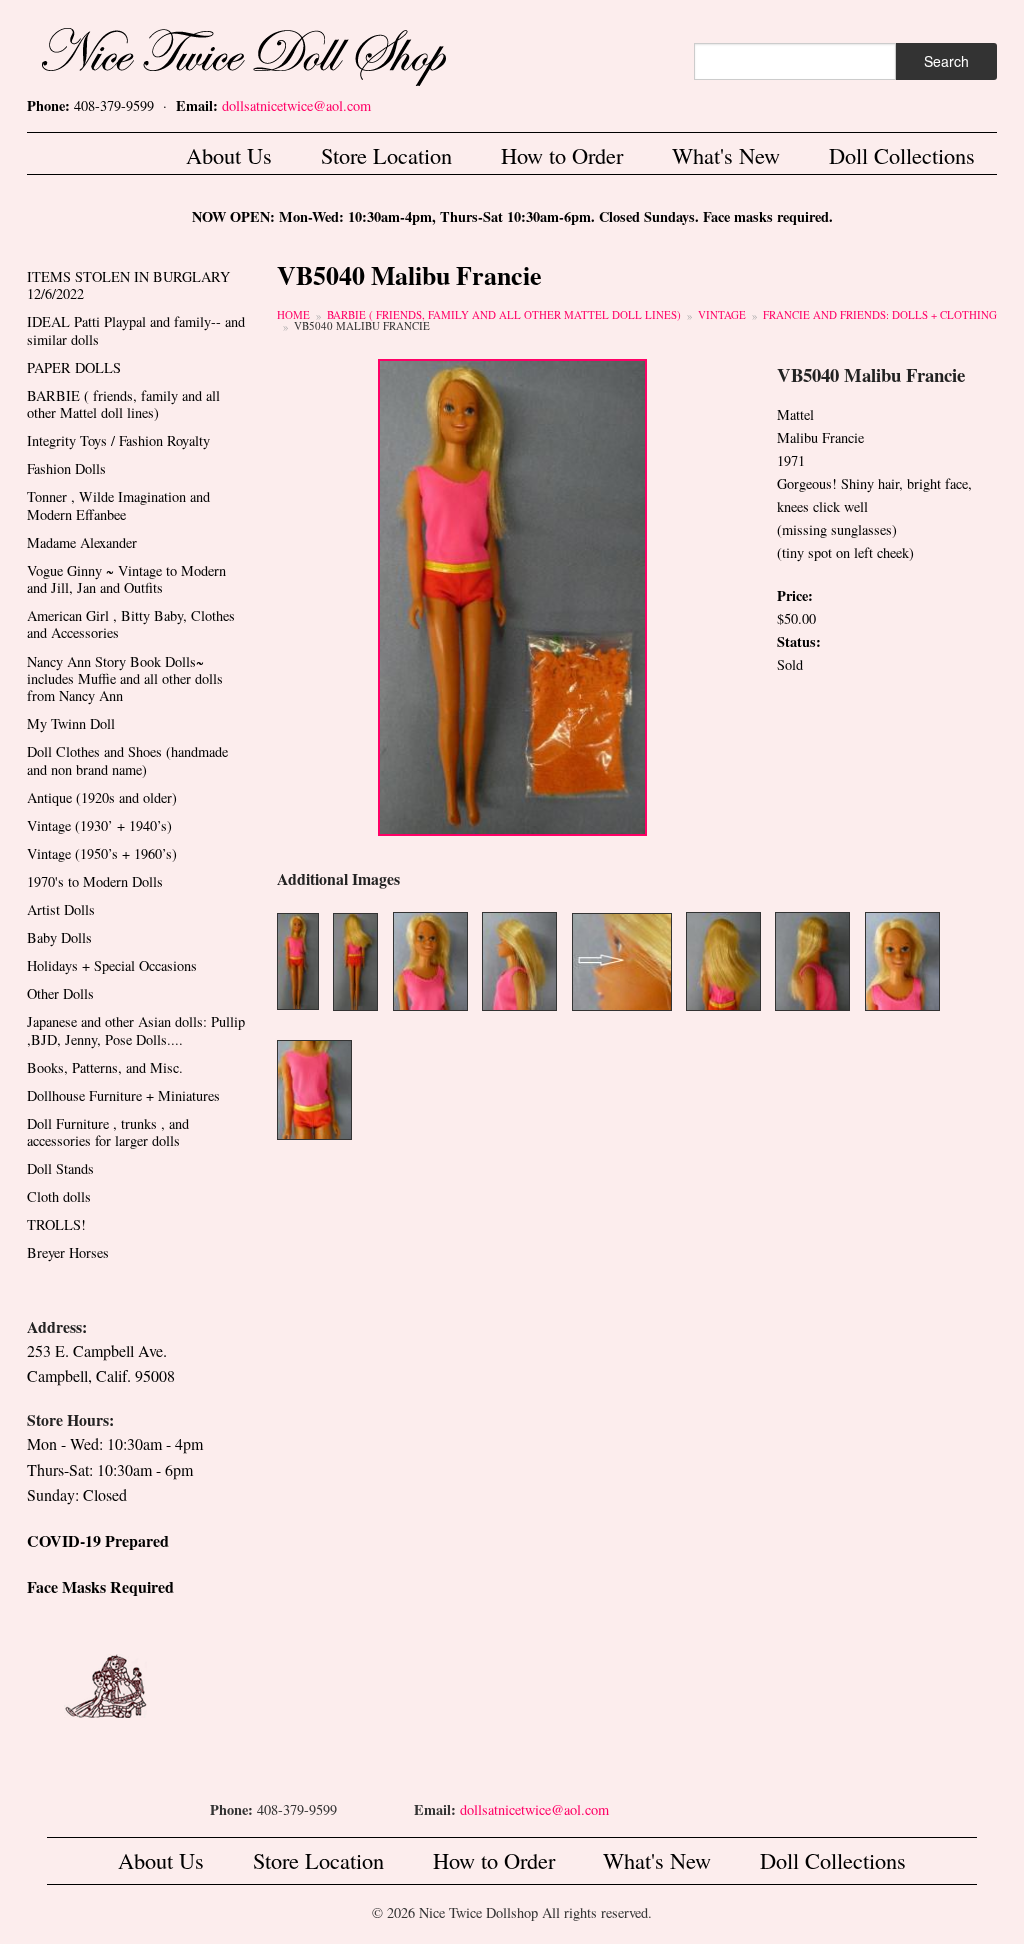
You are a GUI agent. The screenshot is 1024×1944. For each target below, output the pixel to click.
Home (293, 314)
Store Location (386, 155)
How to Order (562, 155)
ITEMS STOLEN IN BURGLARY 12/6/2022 (128, 285)
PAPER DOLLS (74, 367)
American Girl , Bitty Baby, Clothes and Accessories (131, 624)
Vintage (722, 314)
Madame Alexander (82, 542)
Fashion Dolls (66, 468)
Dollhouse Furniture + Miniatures (123, 1095)
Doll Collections (902, 155)
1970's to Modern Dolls (95, 881)
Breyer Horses (68, 1252)
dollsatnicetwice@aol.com (296, 105)
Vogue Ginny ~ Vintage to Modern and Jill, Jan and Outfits (126, 579)
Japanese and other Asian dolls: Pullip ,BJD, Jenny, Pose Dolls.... (136, 1030)
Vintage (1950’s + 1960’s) (102, 853)
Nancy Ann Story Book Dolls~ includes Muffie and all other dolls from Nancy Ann (125, 679)
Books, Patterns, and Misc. (105, 1067)
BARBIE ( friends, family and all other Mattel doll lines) (504, 314)
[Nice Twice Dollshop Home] (277, 52)
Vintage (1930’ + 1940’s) (99, 825)
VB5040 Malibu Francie (362, 325)
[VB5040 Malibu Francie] (512, 594)
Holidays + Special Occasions (112, 965)
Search (946, 61)
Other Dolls (60, 993)
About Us (229, 155)
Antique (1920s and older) (102, 797)
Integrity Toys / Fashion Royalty (118, 440)
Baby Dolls (59, 937)
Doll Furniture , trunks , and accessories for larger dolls (108, 1132)
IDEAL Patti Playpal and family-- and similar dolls (136, 330)
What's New (726, 155)
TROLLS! (56, 1224)
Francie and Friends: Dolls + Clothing (880, 314)
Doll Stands (60, 1168)
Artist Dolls (61, 909)
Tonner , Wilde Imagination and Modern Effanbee (118, 505)
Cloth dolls (59, 1196)
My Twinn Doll (71, 723)
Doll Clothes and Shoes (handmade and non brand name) (127, 760)
